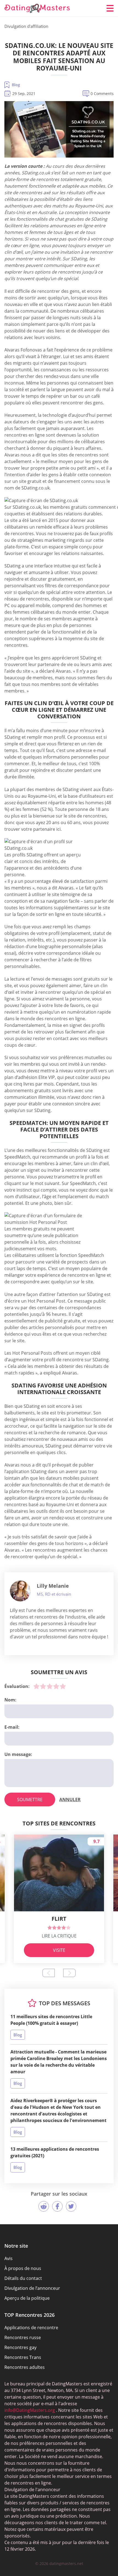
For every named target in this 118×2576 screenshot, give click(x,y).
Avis (9, 2258)
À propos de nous (23, 2268)
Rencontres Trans (23, 2357)
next (69, 1973)
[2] (43, 1686)
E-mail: (12, 1727)
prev (49, 1973)
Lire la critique (59, 1936)
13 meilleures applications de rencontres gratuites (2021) (55, 2152)
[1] (36, 1686)
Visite (59, 1950)
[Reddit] (44, 2206)
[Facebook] (57, 2206)
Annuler (70, 1800)
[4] (56, 1686)
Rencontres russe (23, 2337)
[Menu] (110, 8)
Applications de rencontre (31, 2328)
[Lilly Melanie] (20, 1591)
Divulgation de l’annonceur (32, 2288)
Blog (16, 85)
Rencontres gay (20, 2347)
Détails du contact (23, 2278)
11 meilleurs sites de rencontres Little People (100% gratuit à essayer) (51, 2020)
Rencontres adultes (25, 2367)
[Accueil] (37, 8)
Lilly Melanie (53, 1586)
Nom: (10, 1700)
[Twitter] (71, 2206)
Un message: (18, 1754)
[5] (63, 1686)
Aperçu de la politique (27, 2298)
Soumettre (30, 1800)
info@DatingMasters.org (30, 2410)
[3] (50, 1686)
